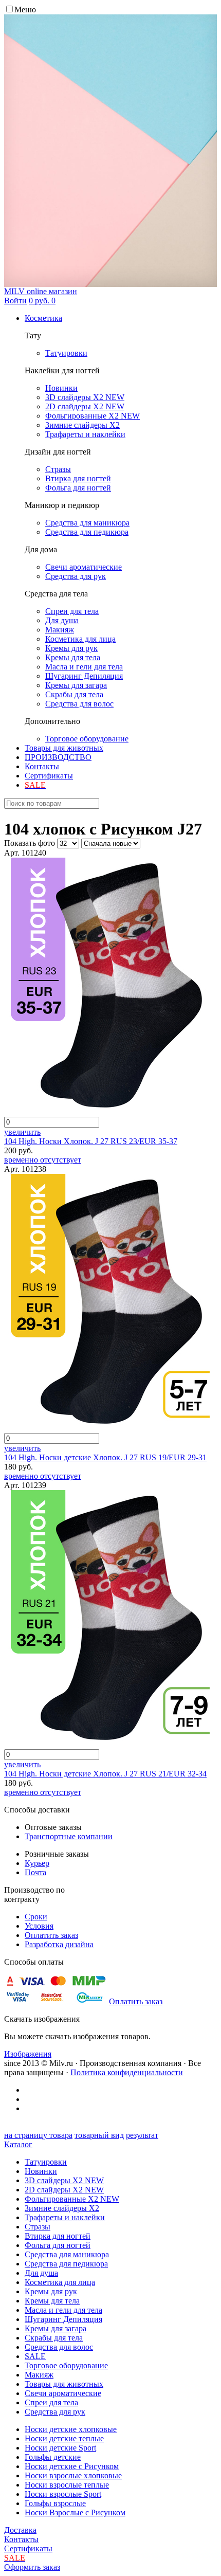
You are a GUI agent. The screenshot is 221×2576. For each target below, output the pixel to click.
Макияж (39, 2375)
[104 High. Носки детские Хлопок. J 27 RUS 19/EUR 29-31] (107, 1428)
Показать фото (30, 843)
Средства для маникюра (67, 2254)
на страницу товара (38, 2135)
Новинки (41, 2171)
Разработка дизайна (59, 1944)
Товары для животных (64, 748)
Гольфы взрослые (55, 2503)
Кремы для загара (56, 2328)
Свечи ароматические (63, 2393)
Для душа (41, 2273)
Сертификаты (49, 776)
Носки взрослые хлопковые (73, 2475)
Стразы (38, 2227)
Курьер (37, 1863)
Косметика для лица (60, 2282)
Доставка (20, 2530)
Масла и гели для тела (63, 2310)
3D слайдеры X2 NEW (64, 2180)
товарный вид (99, 2135)
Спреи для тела (51, 2402)
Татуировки (46, 2162)
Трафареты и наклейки (65, 2217)
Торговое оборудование (66, 2365)
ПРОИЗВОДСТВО (58, 757)
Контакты (42, 766)
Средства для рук (55, 2412)
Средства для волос (59, 2347)
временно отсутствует (43, 1160)
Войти (15, 301)
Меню (25, 10)
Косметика (43, 318)
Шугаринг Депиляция (63, 2319)
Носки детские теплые (64, 2438)
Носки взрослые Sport (63, 2494)
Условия (39, 1926)
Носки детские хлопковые (71, 2429)
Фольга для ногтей (58, 2245)
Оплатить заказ (51, 1935)
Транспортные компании (69, 1836)
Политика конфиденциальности (127, 2072)
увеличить (22, 1132)
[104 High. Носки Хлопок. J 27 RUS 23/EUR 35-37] (107, 1112)
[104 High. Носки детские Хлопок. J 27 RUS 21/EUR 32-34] (107, 1744)
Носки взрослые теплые (67, 2485)
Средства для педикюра (66, 2264)
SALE (35, 2356)
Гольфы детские (53, 2457)
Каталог (18, 2144)
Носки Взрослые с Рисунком (75, 2512)
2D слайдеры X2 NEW (64, 2190)
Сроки (36, 1917)
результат (142, 2135)
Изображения (28, 2054)
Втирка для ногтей (58, 2236)
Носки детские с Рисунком (72, 2466)
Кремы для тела (52, 2301)
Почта (35, 1872)
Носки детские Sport (60, 2448)
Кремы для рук (51, 2291)
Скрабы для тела (54, 2338)
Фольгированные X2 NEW (72, 2199)
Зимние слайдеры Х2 (62, 2208)
